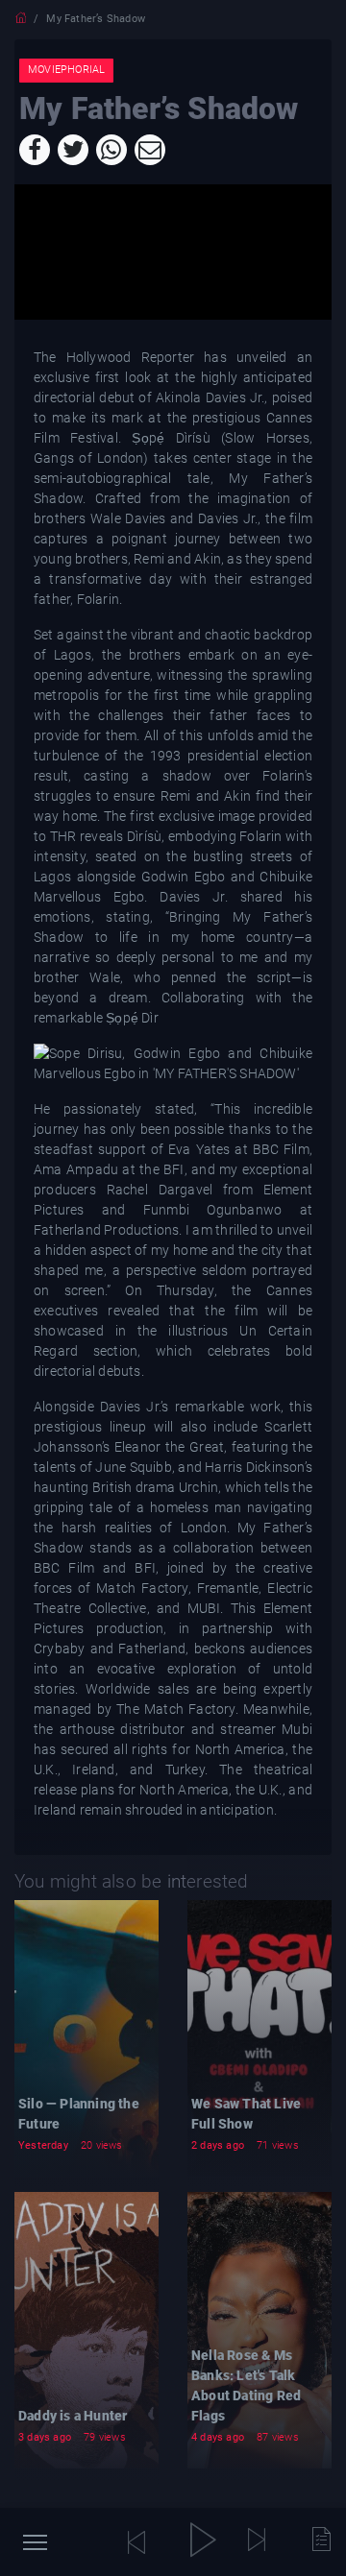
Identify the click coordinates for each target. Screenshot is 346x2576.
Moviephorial (66, 70)
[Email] (150, 150)
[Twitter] (73, 150)
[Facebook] (35, 150)
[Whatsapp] (111, 150)
